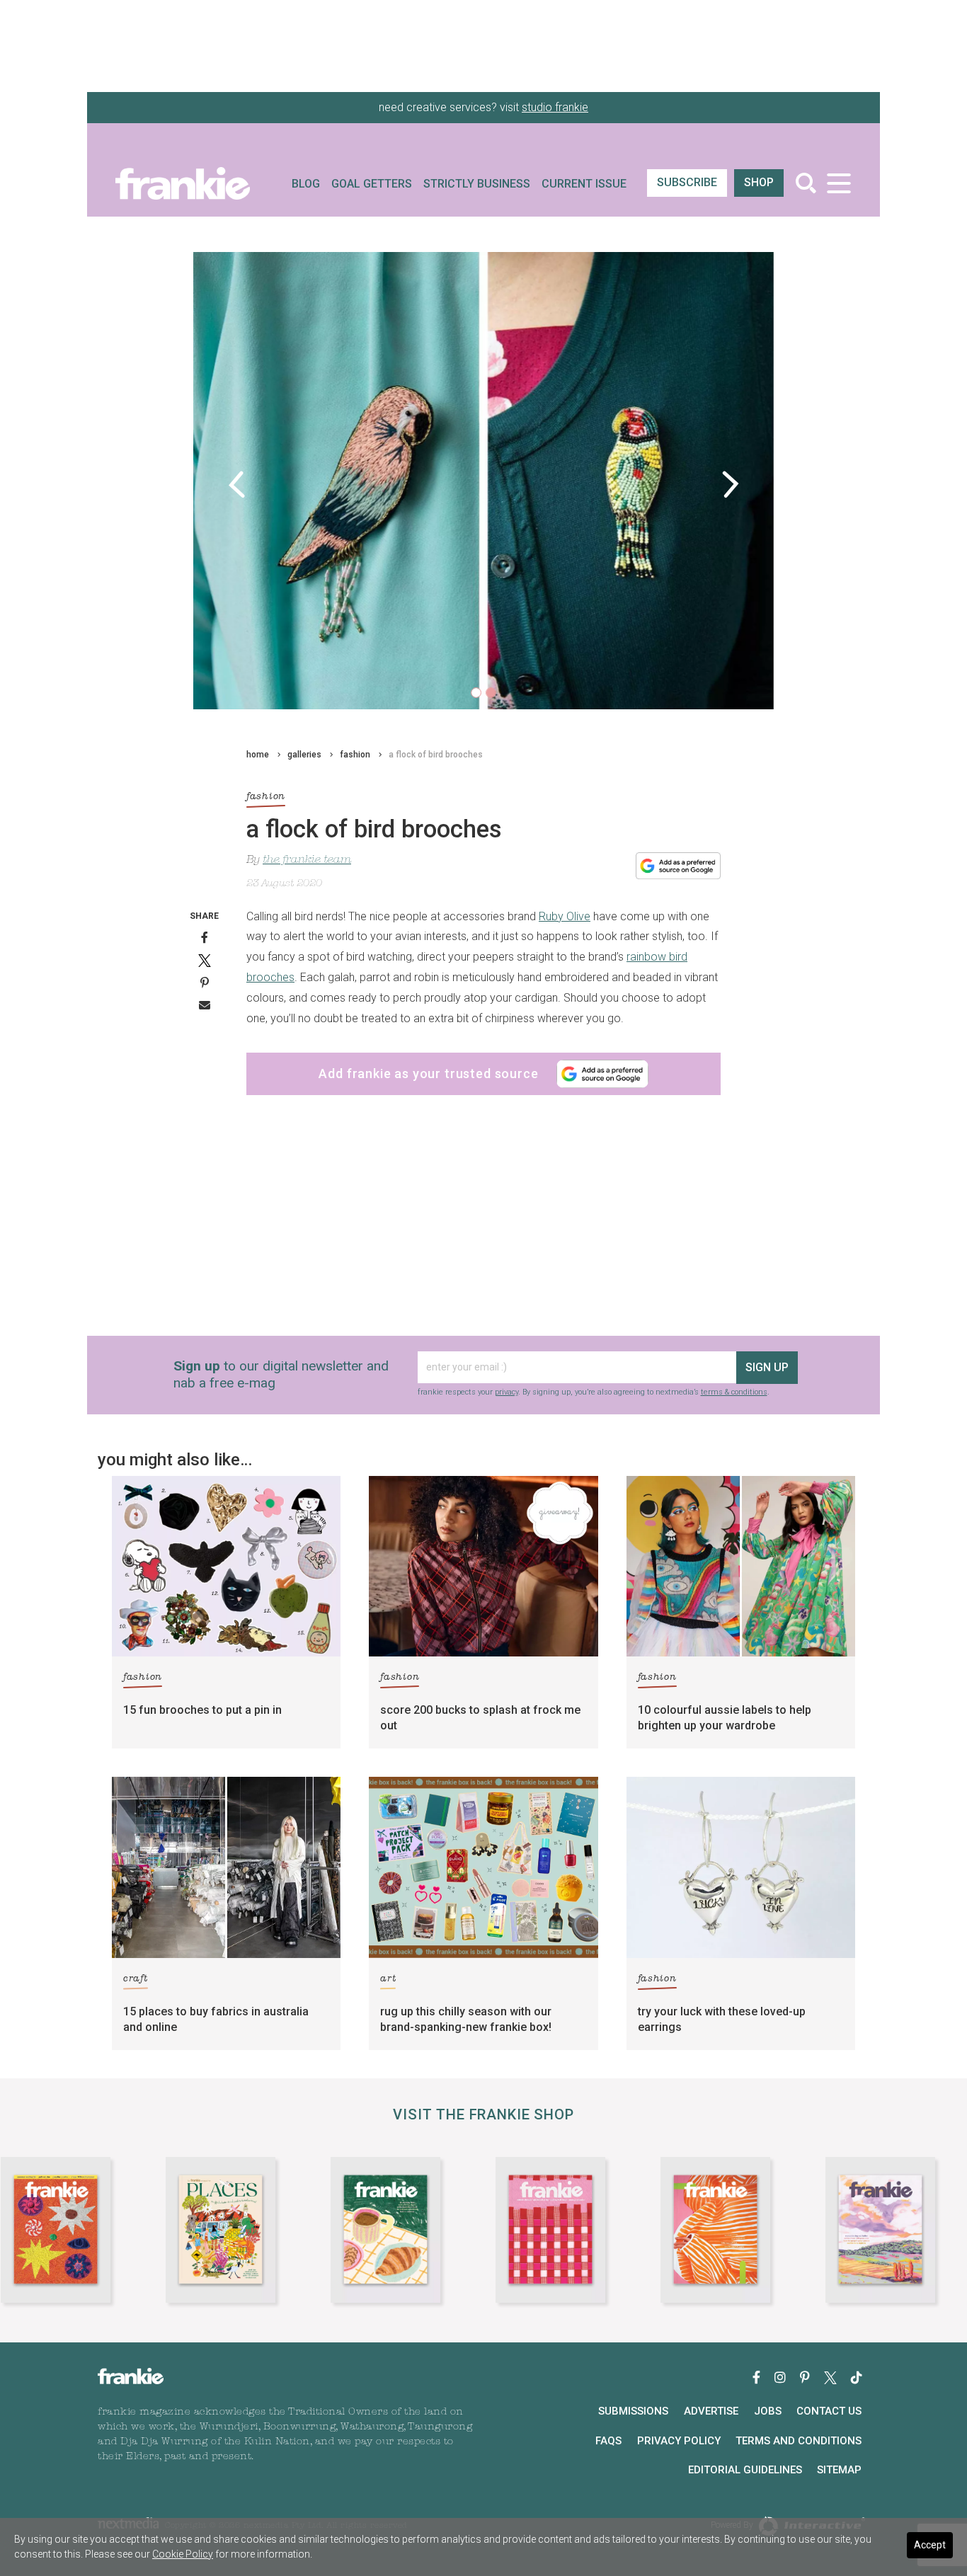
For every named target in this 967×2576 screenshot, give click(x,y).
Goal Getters (372, 184)
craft (136, 1979)
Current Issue (584, 184)
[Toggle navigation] (839, 183)
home (258, 755)
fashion (355, 755)
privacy (507, 1392)
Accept (930, 2545)
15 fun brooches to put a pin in (202, 1710)
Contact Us (829, 2411)
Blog (306, 184)
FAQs (608, 2441)
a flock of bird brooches (436, 755)
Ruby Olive (565, 916)
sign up (767, 1367)
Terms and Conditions (799, 2441)
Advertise (711, 2411)
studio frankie (555, 107)
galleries (304, 755)
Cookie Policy (183, 2554)
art (388, 1979)
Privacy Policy (679, 2441)
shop (759, 182)
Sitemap (839, 2470)
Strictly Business (477, 184)
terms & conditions (734, 1392)
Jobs (768, 2411)
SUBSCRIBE (687, 182)
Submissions (633, 2411)
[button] (237, 484)
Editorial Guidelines (745, 2470)
